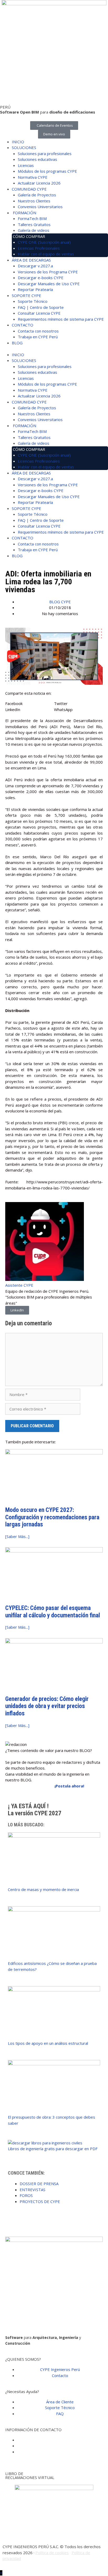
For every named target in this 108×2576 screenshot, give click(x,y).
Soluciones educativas (37, 159)
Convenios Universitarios (40, 207)
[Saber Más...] (17, 1536)
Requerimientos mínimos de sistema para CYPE (61, 319)
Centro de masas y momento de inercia (43, 1889)
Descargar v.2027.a (35, 266)
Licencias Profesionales (39, 248)
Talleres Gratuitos (34, 224)
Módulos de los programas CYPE (47, 171)
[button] (30, 704)
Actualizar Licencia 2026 (39, 183)
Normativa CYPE (33, 177)
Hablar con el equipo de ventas (46, 254)
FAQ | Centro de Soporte (41, 307)
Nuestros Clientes (34, 201)
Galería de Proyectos (37, 195)
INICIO (18, 142)
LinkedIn (17, 1310)
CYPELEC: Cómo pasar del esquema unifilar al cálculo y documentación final (53, 1612)
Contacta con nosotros (38, 331)
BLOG (17, 343)
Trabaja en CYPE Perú (38, 337)
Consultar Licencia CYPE (39, 313)
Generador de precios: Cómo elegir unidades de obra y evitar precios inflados (47, 1706)
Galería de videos (34, 230)
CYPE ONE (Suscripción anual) (44, 242)
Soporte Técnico (33, 301)
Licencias (26, 165)
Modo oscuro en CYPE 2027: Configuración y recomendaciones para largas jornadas (52, 1517)
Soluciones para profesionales (45, 154)
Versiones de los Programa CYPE (48, 272)
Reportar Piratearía (35, 289)
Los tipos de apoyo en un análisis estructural (48, 2043)
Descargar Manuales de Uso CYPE (49, 284)
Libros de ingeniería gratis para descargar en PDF (53, 2149)
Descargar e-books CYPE (41, 278)
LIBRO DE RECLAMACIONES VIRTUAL (30, 2475)
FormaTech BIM (32, 218)
